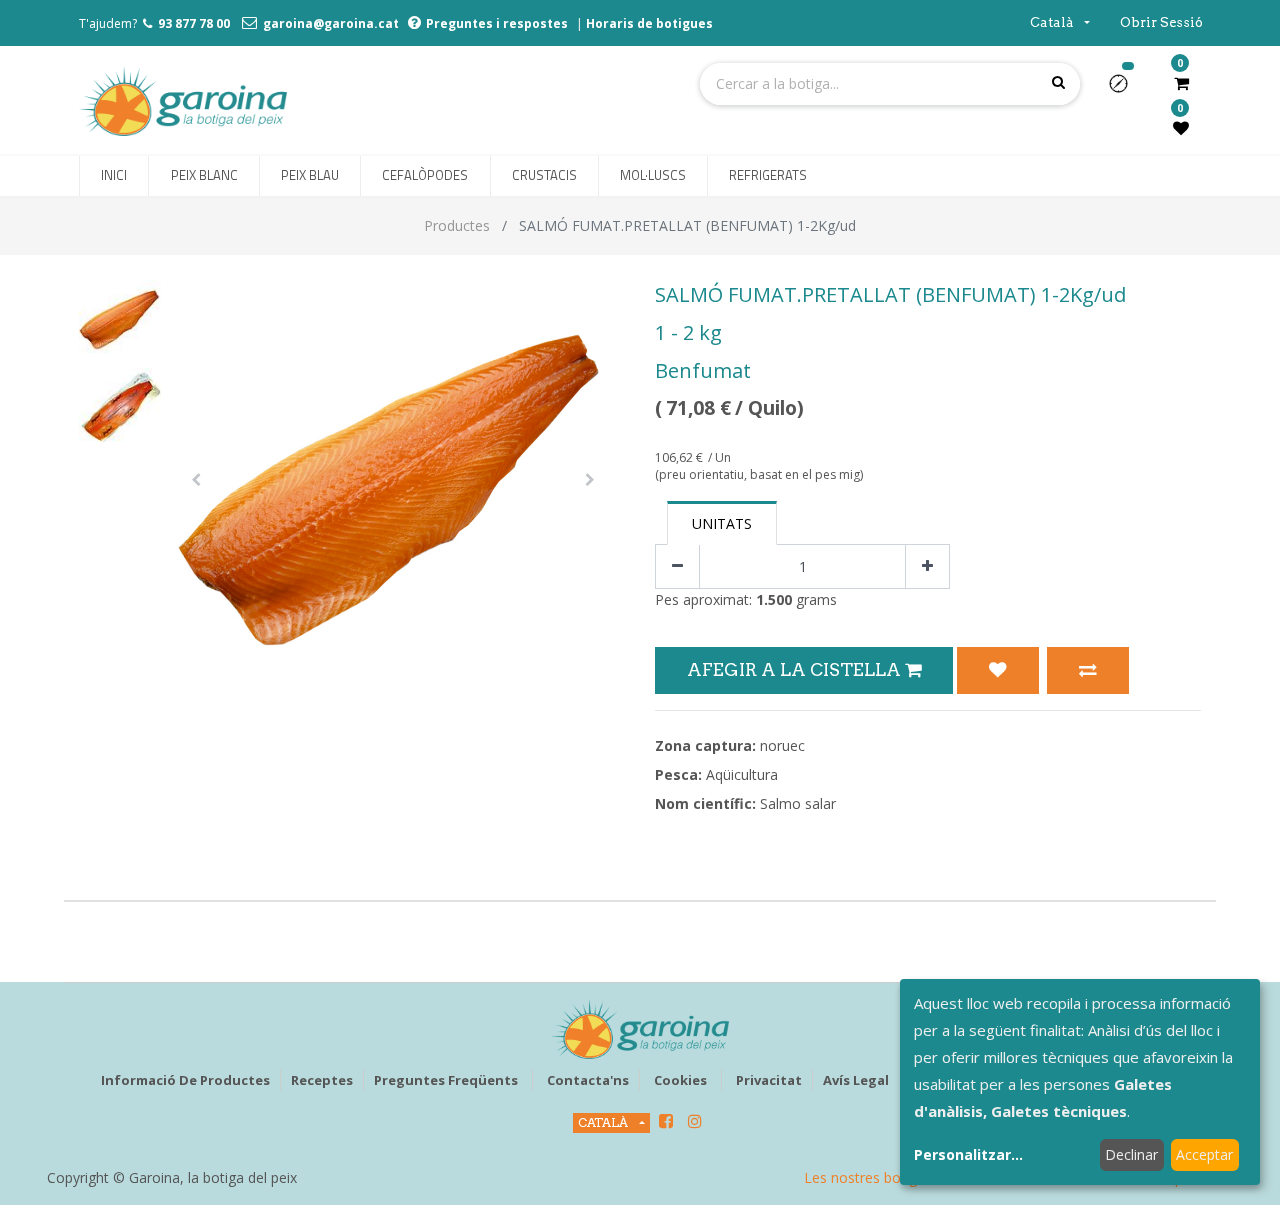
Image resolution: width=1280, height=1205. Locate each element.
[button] (1126, 90)
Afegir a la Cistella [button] (796, 669)
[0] (1181, 83)
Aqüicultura (742, 774)
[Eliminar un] (677, 566)
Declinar (1131, 1154)
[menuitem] (114, 176)
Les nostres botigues (872, 1177)
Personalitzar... (968, 1154)
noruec (782, 745)
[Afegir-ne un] (927, 566)
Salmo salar (798, 803)
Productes (457, 225)
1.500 (774, 599)
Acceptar (1204, 1154)
